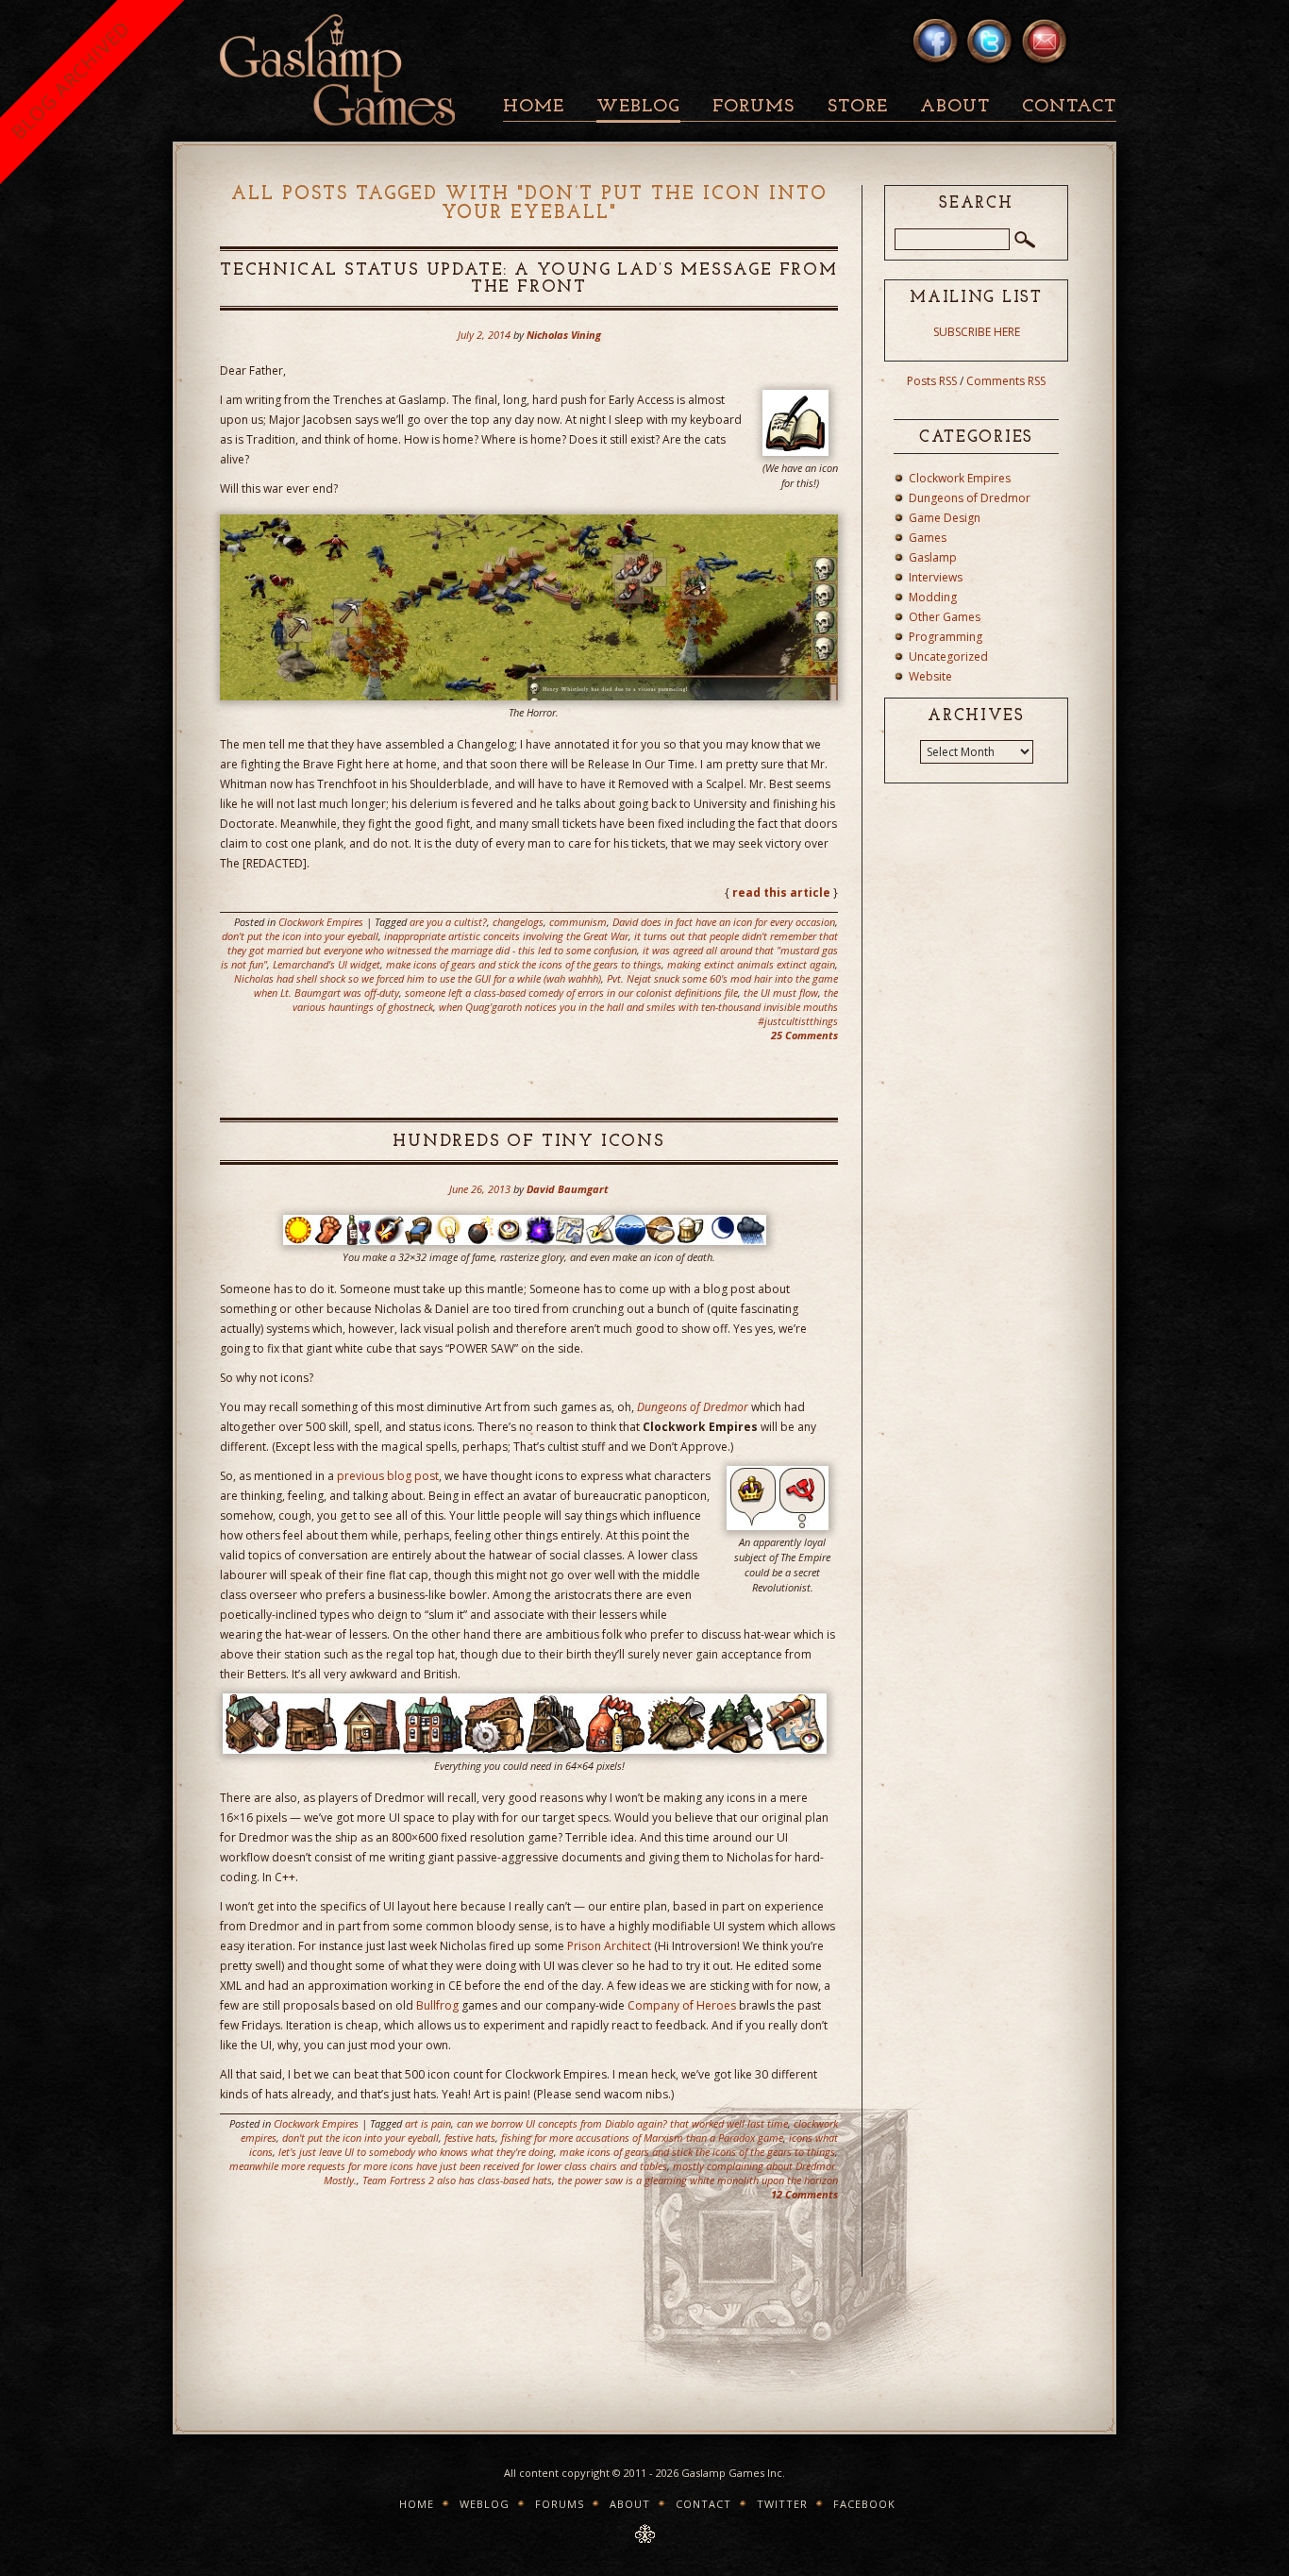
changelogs (518, 922)
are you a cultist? (448, 922)
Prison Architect (609, 1946)
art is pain (428, 2123)
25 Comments (804, 1035)
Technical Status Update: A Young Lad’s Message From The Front (529, 279)
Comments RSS (1006, 381)
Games (928, 538)
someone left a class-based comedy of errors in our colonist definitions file (571, 993)
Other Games (945, 617)
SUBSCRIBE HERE (977, 332)
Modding (933, 597)
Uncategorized (948, 657)
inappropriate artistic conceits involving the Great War (506, 936)
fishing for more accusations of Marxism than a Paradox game (642, 2138)
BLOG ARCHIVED (70, 80)
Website (930, 676)
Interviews (936, 577)
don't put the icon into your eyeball (300, 936)
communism (578, 922)
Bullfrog (437, 2005)
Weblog (638, 107)
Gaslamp (933, 557)
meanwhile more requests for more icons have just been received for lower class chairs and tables (448, 2166)
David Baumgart (568, 1189)
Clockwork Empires (321, 922)
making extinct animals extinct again (751, 964)
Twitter (782, 2504)
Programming (946, 637)
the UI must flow (781, 993)
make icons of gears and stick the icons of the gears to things (524, 964)
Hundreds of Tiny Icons (529, 1142)
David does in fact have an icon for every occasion (724, 922)
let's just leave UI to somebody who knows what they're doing (416, 2152)
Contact (1069, 107)
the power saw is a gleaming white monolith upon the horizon (698, 2180)
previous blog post (388, 1476)
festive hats (470, 2138)
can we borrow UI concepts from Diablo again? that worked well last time (622, 2123)
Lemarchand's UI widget (326, 964)
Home (534, 107)
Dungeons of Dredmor (693, 1407)
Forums (753, 107)
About (955, 107)
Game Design (945, 518)
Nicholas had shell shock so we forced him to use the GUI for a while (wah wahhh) (418, 978)
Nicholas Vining (564, 335)
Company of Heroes (682, 2005)
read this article (781, 892)
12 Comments (804, 2194)
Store (858, 107)
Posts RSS (932, 381)
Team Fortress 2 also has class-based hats (457, 2180)
